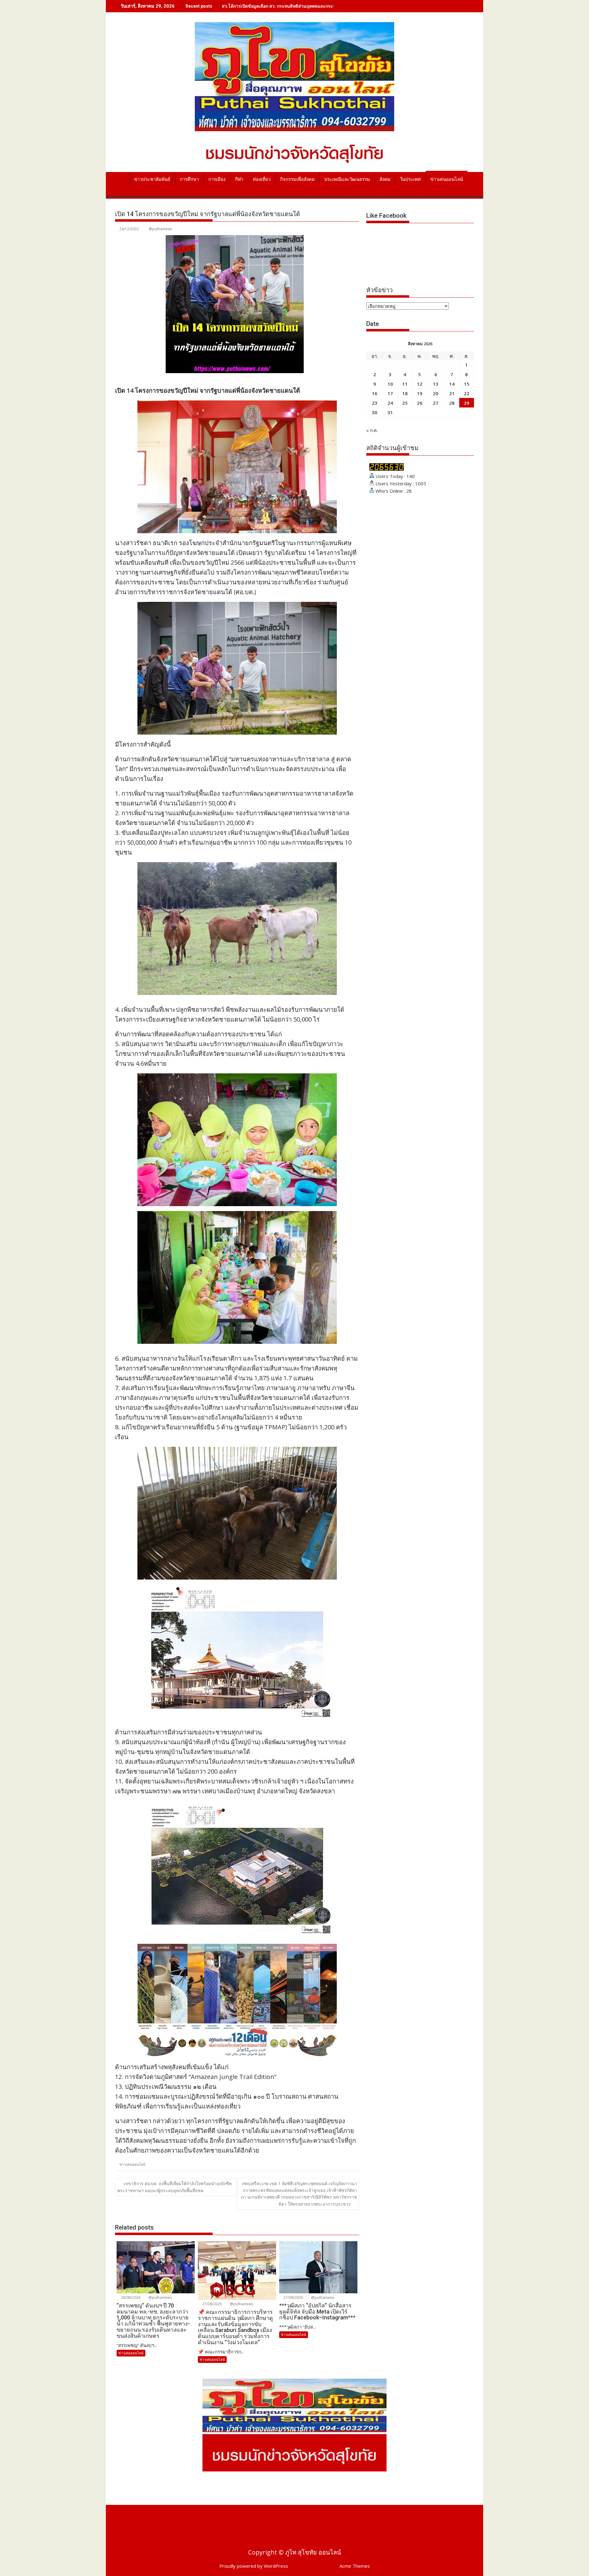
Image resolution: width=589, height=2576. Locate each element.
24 (390, 403)
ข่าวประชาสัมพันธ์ (152, 179)
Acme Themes (355, 2566)
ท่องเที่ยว (262, 179)
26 (420, 403)
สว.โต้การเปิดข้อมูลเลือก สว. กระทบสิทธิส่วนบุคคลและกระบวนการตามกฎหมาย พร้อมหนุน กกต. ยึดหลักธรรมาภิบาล (331, 6)
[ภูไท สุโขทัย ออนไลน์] (121, 178)
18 (405, 393)
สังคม (385, 179)
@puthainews (160, 229)
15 (467, 384)
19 (420, 393)
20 (436, 393)
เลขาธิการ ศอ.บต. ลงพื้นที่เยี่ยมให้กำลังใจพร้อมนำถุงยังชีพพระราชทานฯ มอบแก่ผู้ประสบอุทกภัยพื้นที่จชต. (174, 2187)
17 (390, 393)
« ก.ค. (372, 430)
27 (436, 403)
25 (405, 403)
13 (436, 384)
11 (405, 384)
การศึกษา (189, 179)
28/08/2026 (130, 2297)
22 (467, 393)
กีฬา (239, 179)
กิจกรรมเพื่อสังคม (297, 179)
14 (452, 384)
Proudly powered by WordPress (254, 2566)
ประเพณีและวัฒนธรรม (347, 179)
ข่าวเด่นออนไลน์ (447, 179)
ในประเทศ (410, 179)
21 (452, 393)
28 (452, 403)
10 (390, 384)
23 (375, 403)
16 (375, 393)
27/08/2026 (212, 2304)
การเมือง (217, 179)
